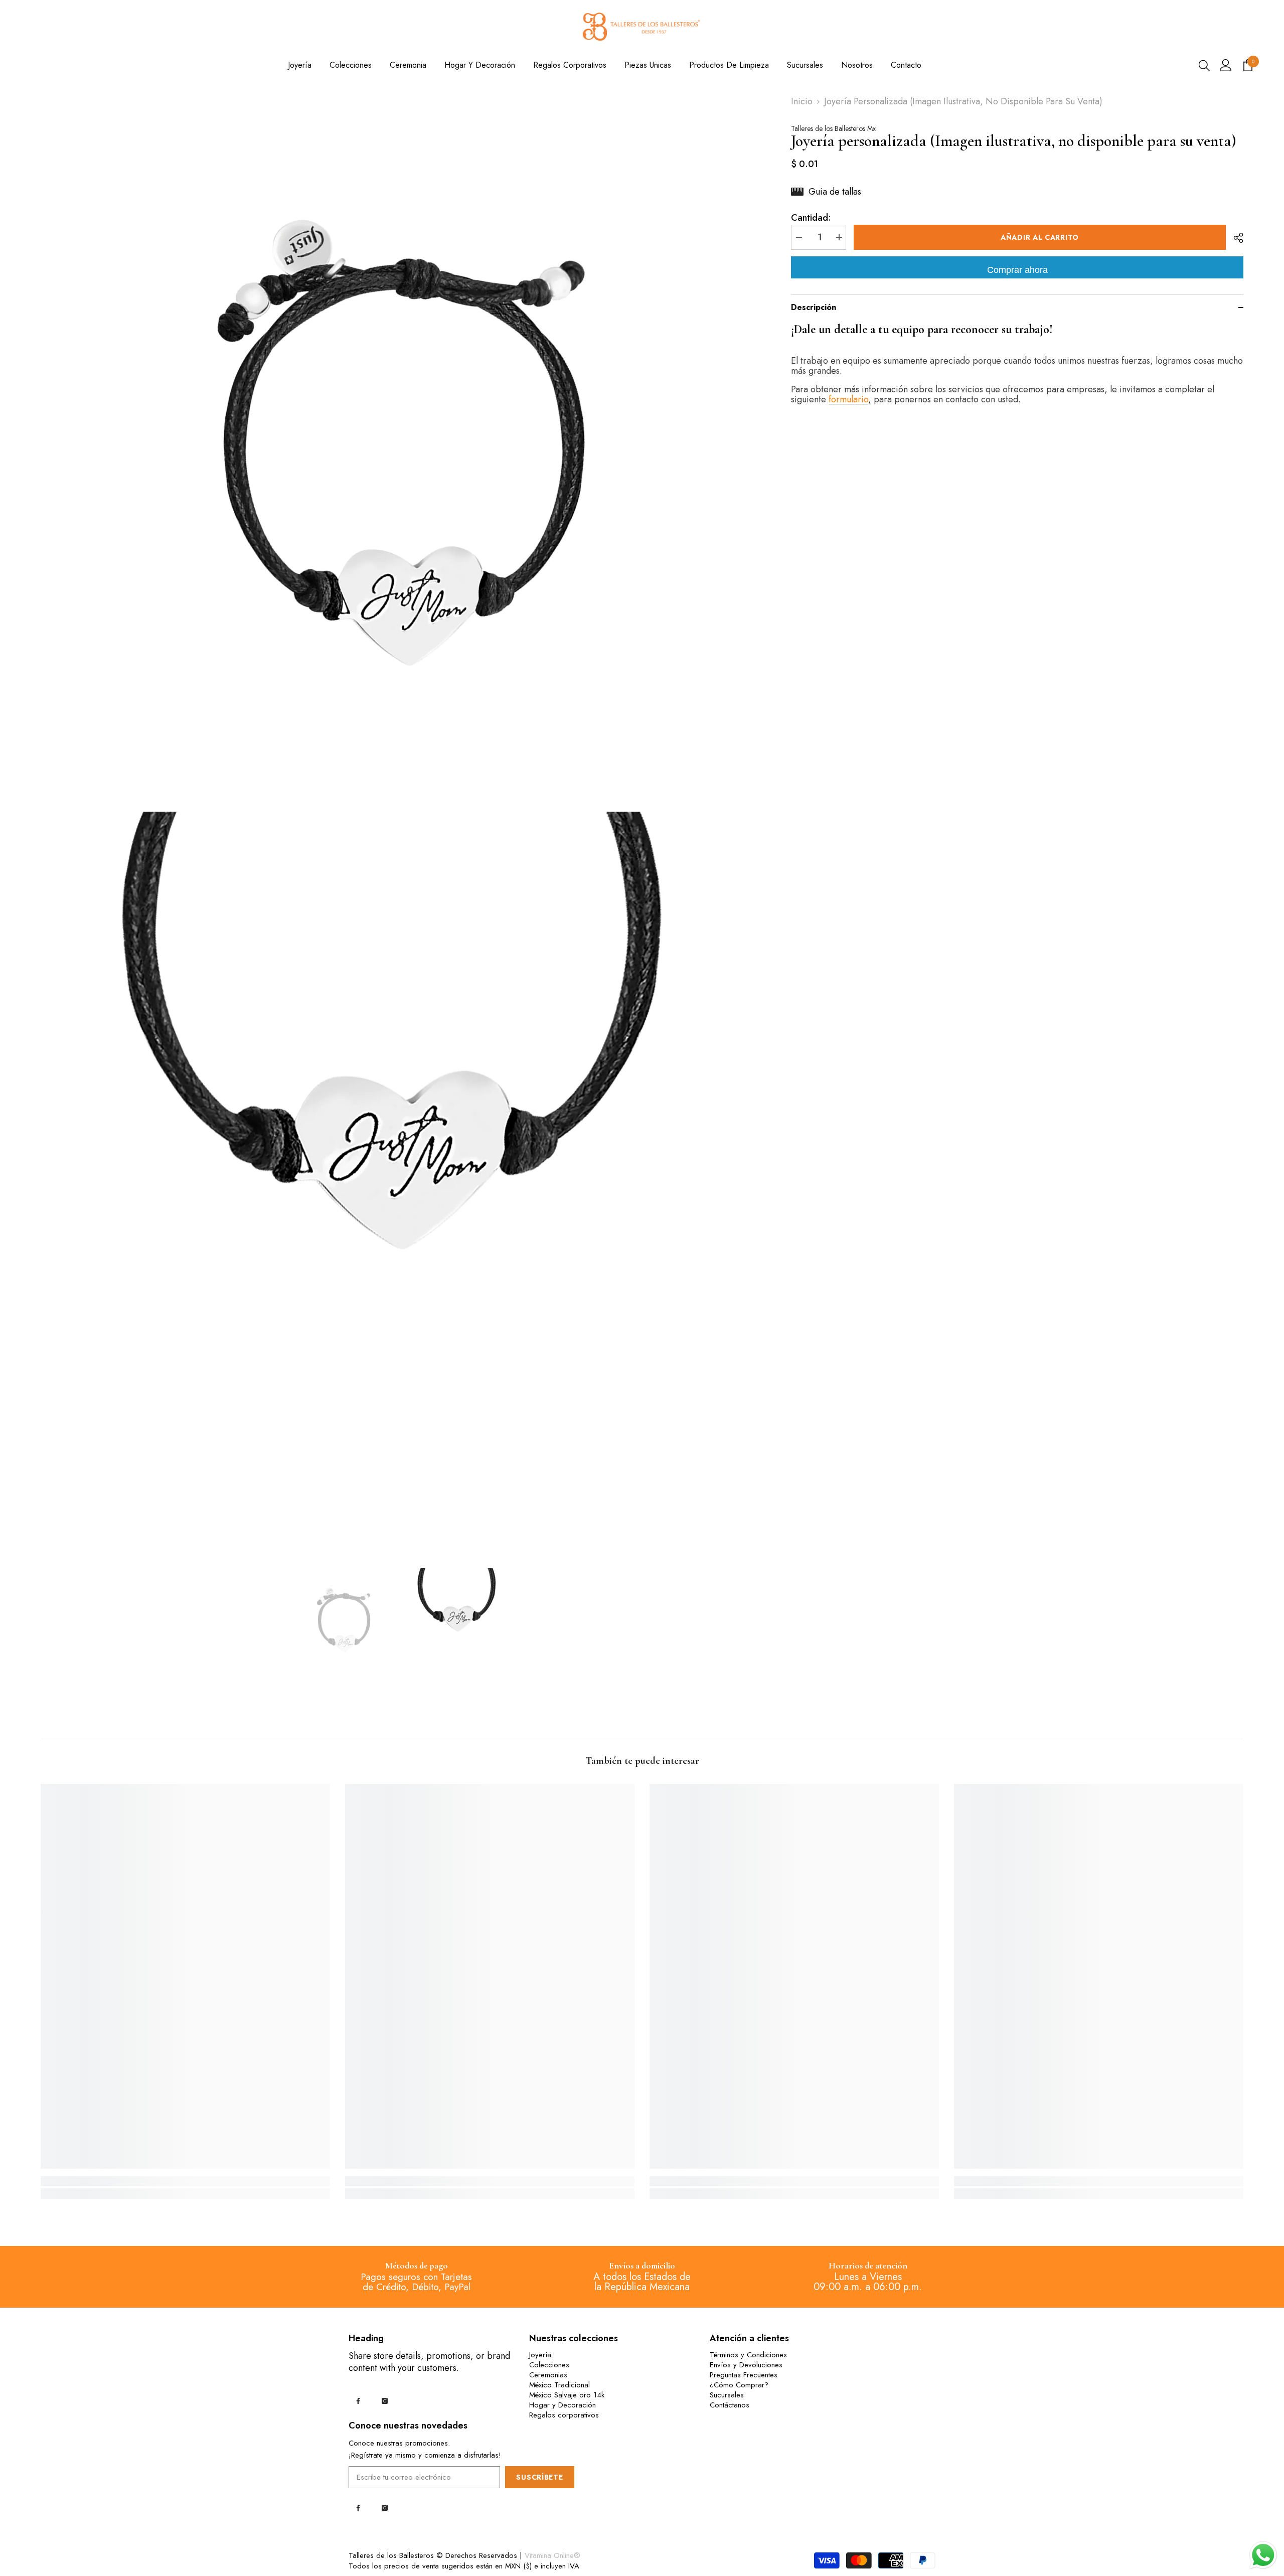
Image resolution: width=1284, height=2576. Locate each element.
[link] (185, 2181)
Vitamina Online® (552, 2555)
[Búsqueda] (1204, 65)
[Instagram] (385, 2401)
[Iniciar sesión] (1226, 65)
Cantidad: (811, 218)
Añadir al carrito (1040, 237)
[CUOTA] (1235, 238)
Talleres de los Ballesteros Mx (833, 128)
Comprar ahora (1017, 270)
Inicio (802, 101)
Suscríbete (539, 2477)
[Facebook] (358, 2401)
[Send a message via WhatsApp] (1263, 2555)
